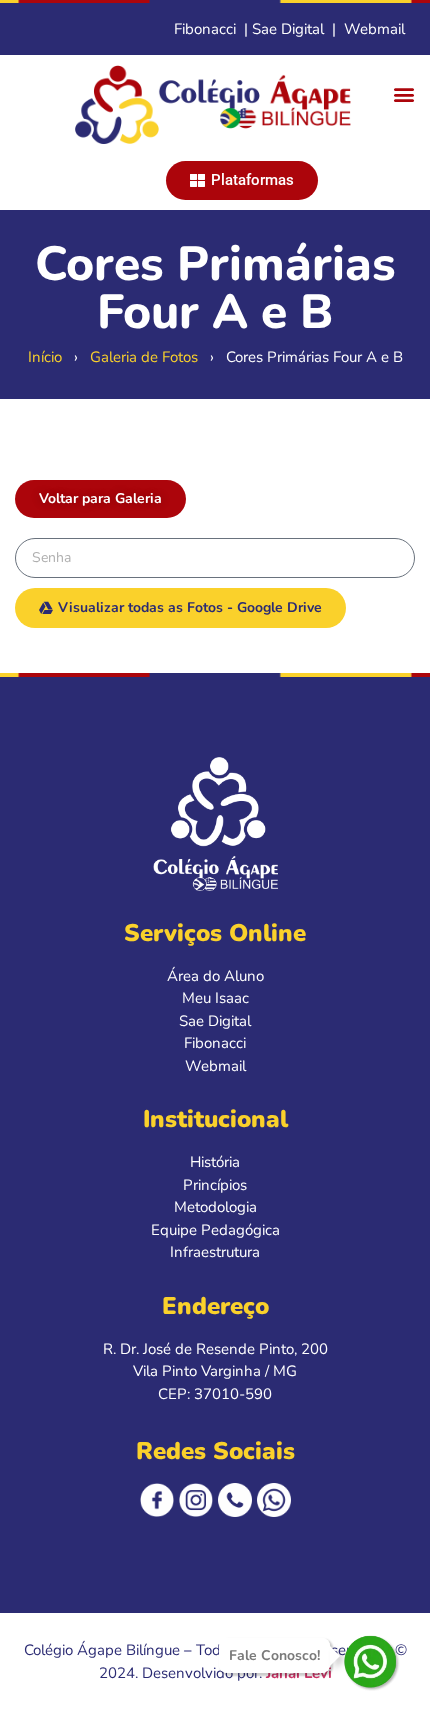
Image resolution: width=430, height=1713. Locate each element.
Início (45, 357)
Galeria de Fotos (144, 357)
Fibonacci (205, 29)
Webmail (374, 29)
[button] (403, 94)
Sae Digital (288, 29)
